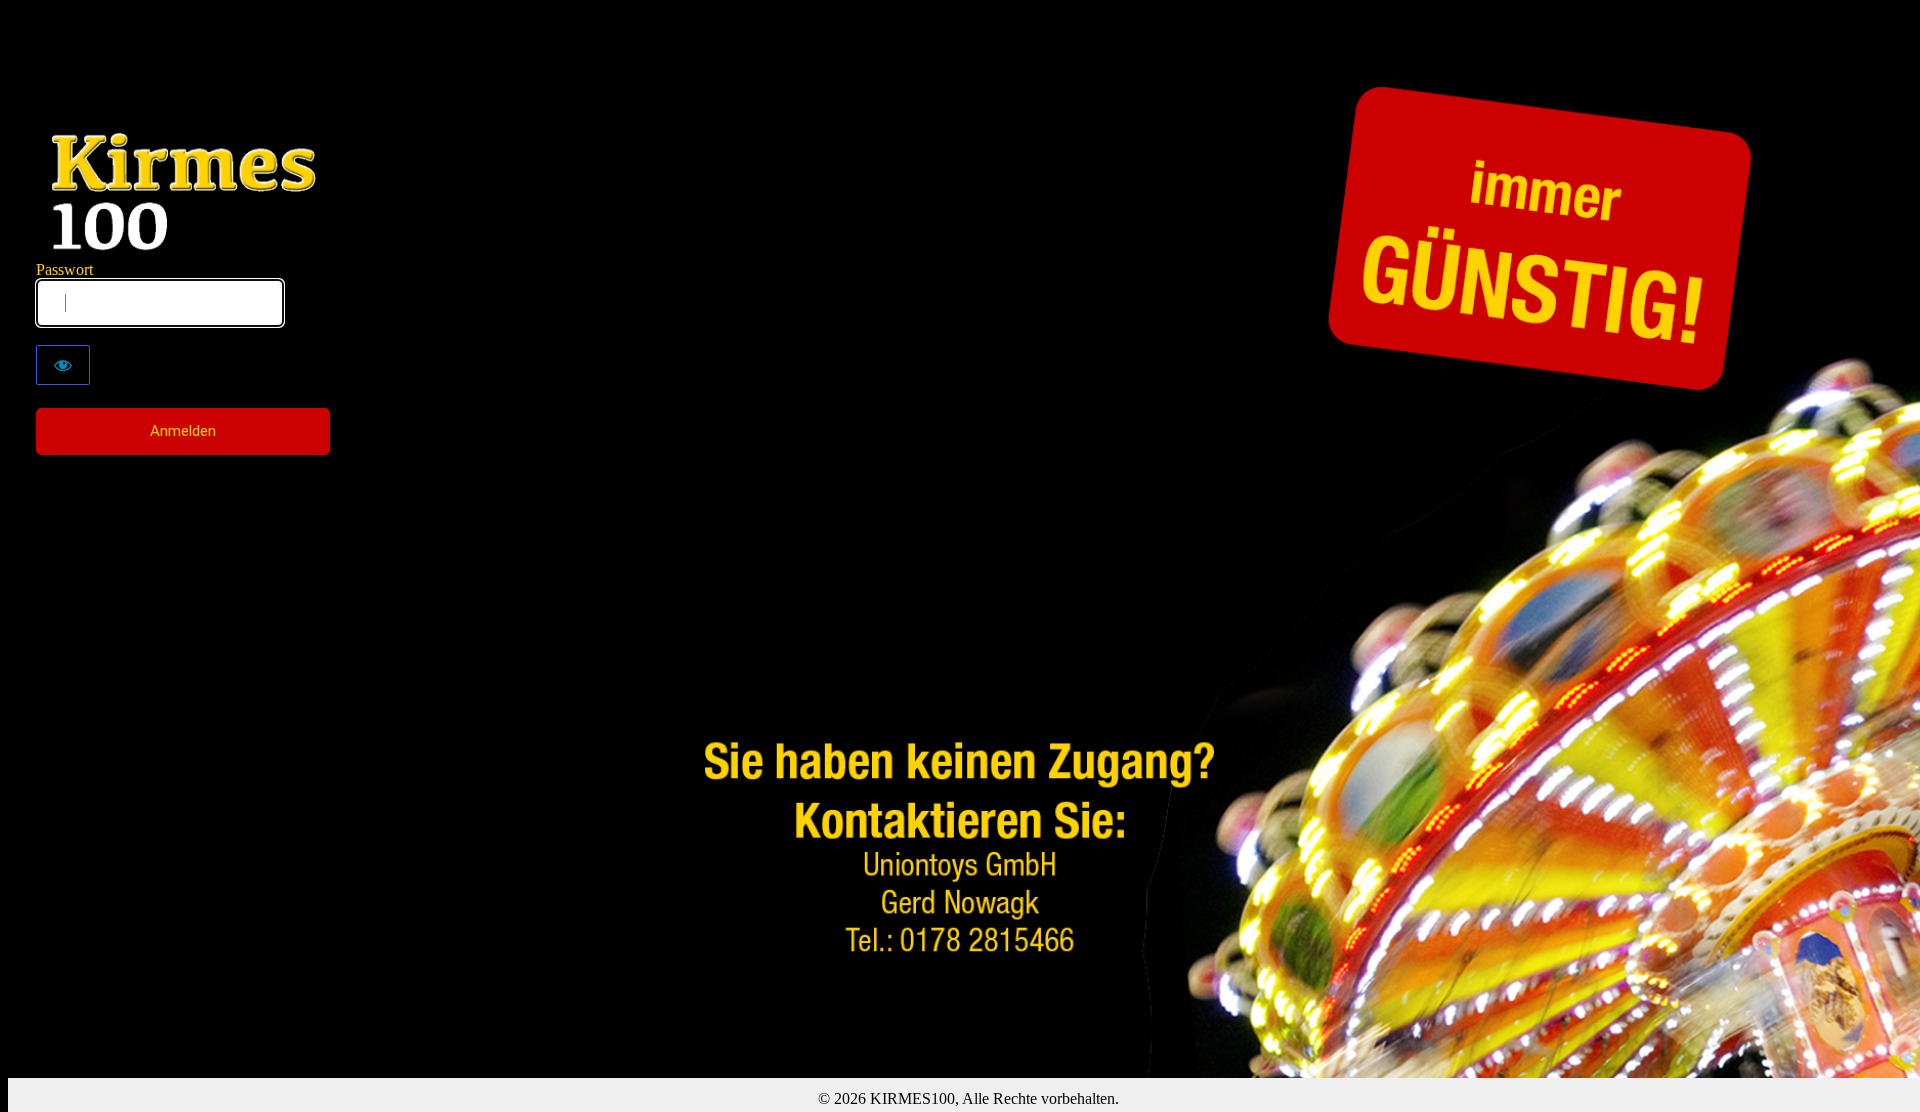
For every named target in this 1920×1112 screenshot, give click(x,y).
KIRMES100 (183, 192)
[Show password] (63, 365)
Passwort (64, 269)
